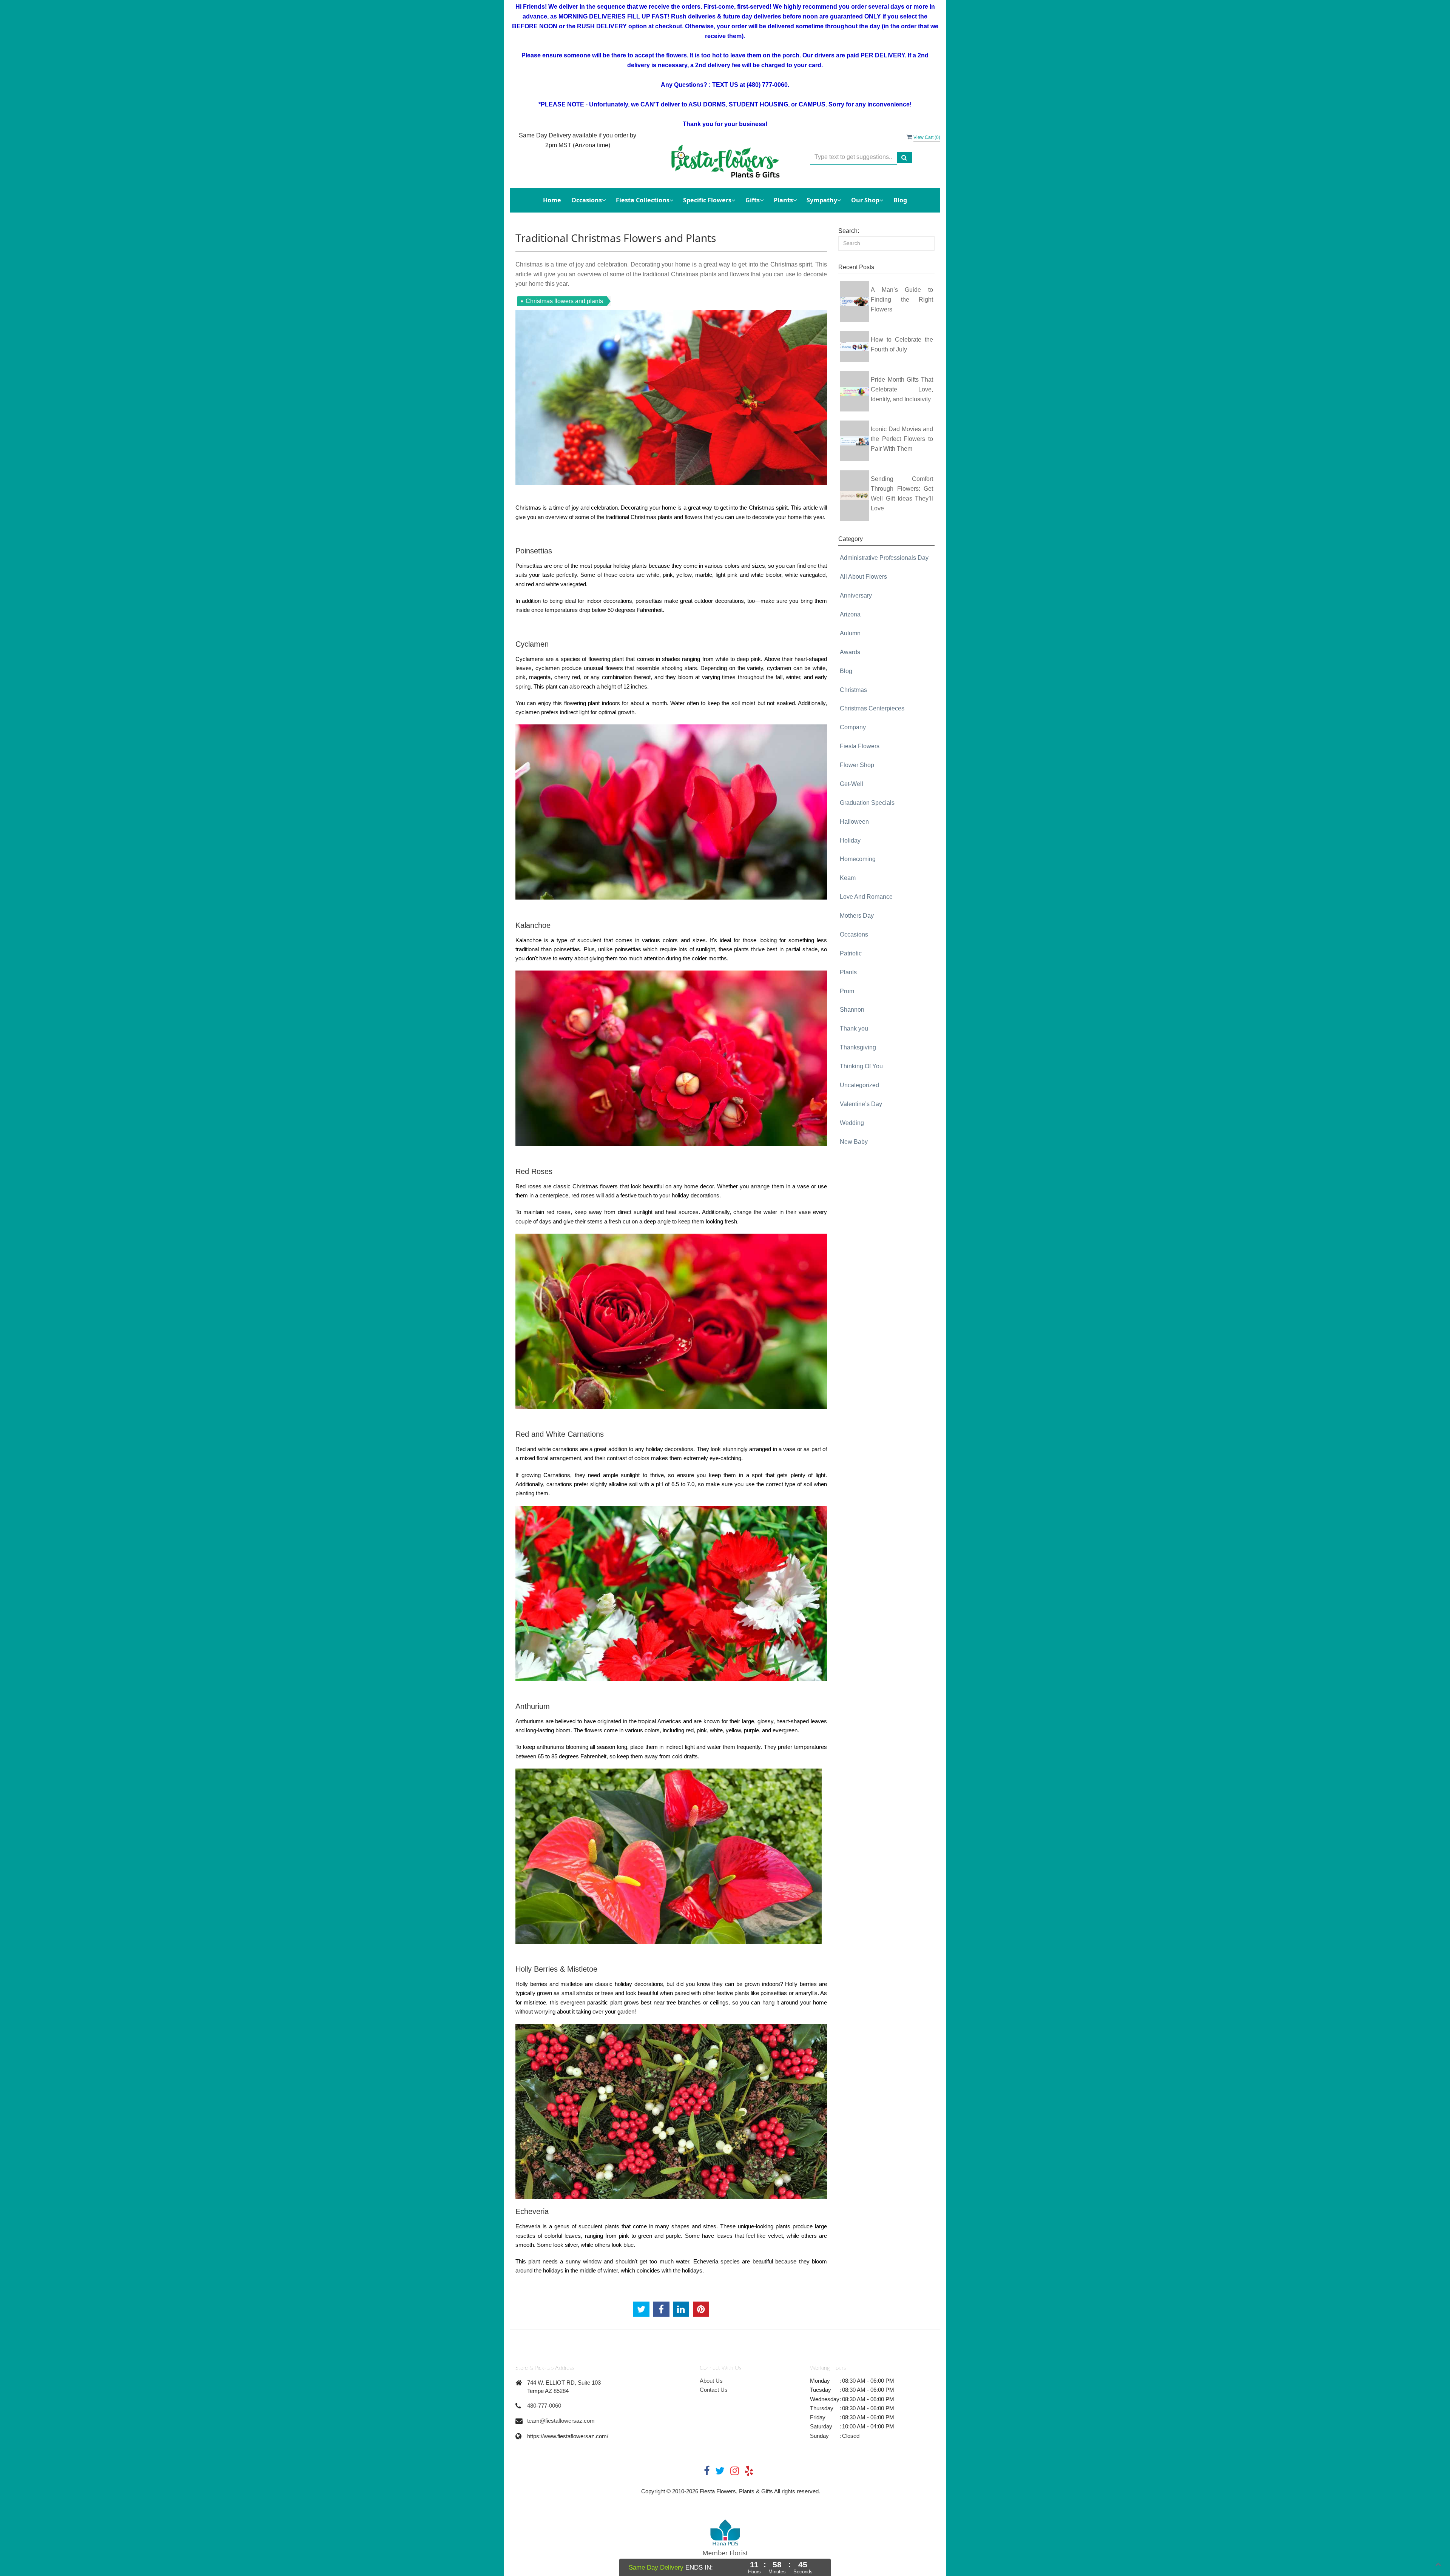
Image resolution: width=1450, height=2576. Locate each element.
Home (552, 200)
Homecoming (858, 859)
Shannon (852, 1010)
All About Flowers (863, 577)
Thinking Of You (861, 1066)
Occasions (854, 934)
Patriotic (851, 953)
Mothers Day (857, 916)
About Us (711, 2381)
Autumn (850, 633)
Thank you (854, 1028)
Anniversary (856, 595)
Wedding (852, 1123)
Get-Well (851, 784)
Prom (847, 991)
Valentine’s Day (861, 1104)
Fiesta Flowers (860, 746)
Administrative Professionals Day (884, 558)
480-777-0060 (544, 2406)
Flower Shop (857, 765)
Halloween (854, 822)
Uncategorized (859, 1085)
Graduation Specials (867, 803)
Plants (848, 972)
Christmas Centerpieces (872, 708)
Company (853, 727)
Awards (850, 652)
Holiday (850, 840)
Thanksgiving (858, 1047)
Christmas (853, 690)
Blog (900, 200)
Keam (848, 878)
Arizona (850, 614)
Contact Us (714, 2390)
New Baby (854, 1142)
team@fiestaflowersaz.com (561, 2421)
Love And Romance (866, 897)
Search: (849, 231)
